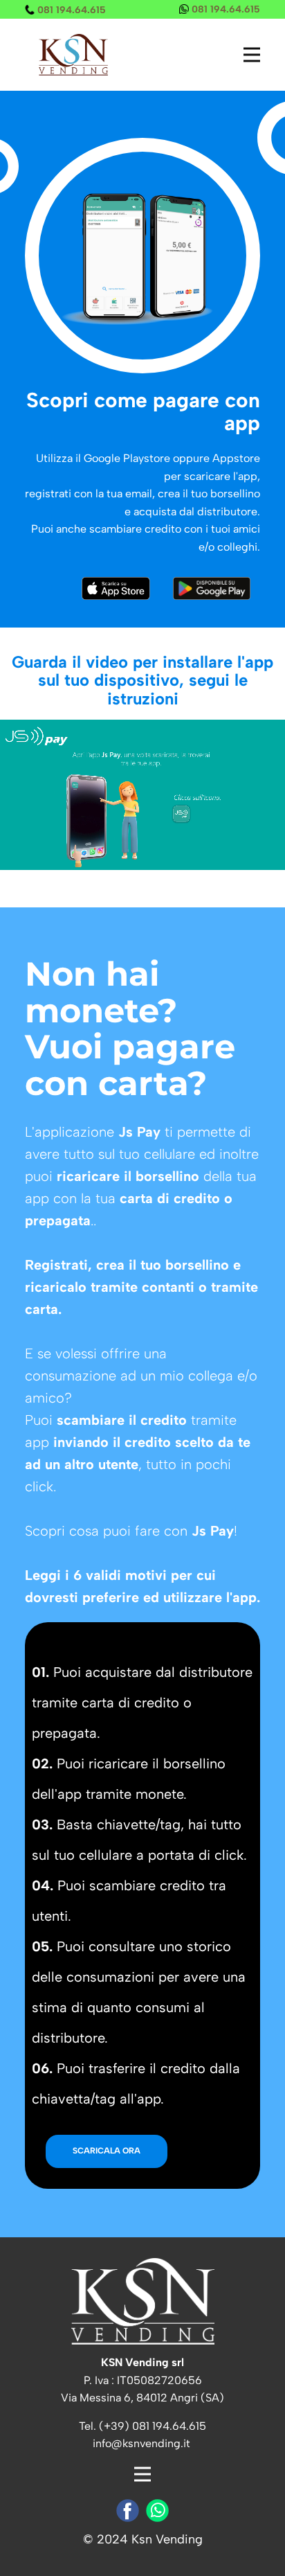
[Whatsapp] (157, 2511)
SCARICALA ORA (107, 2151)
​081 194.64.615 (70, 10)
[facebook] (128, 2511)
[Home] (73, 55)
